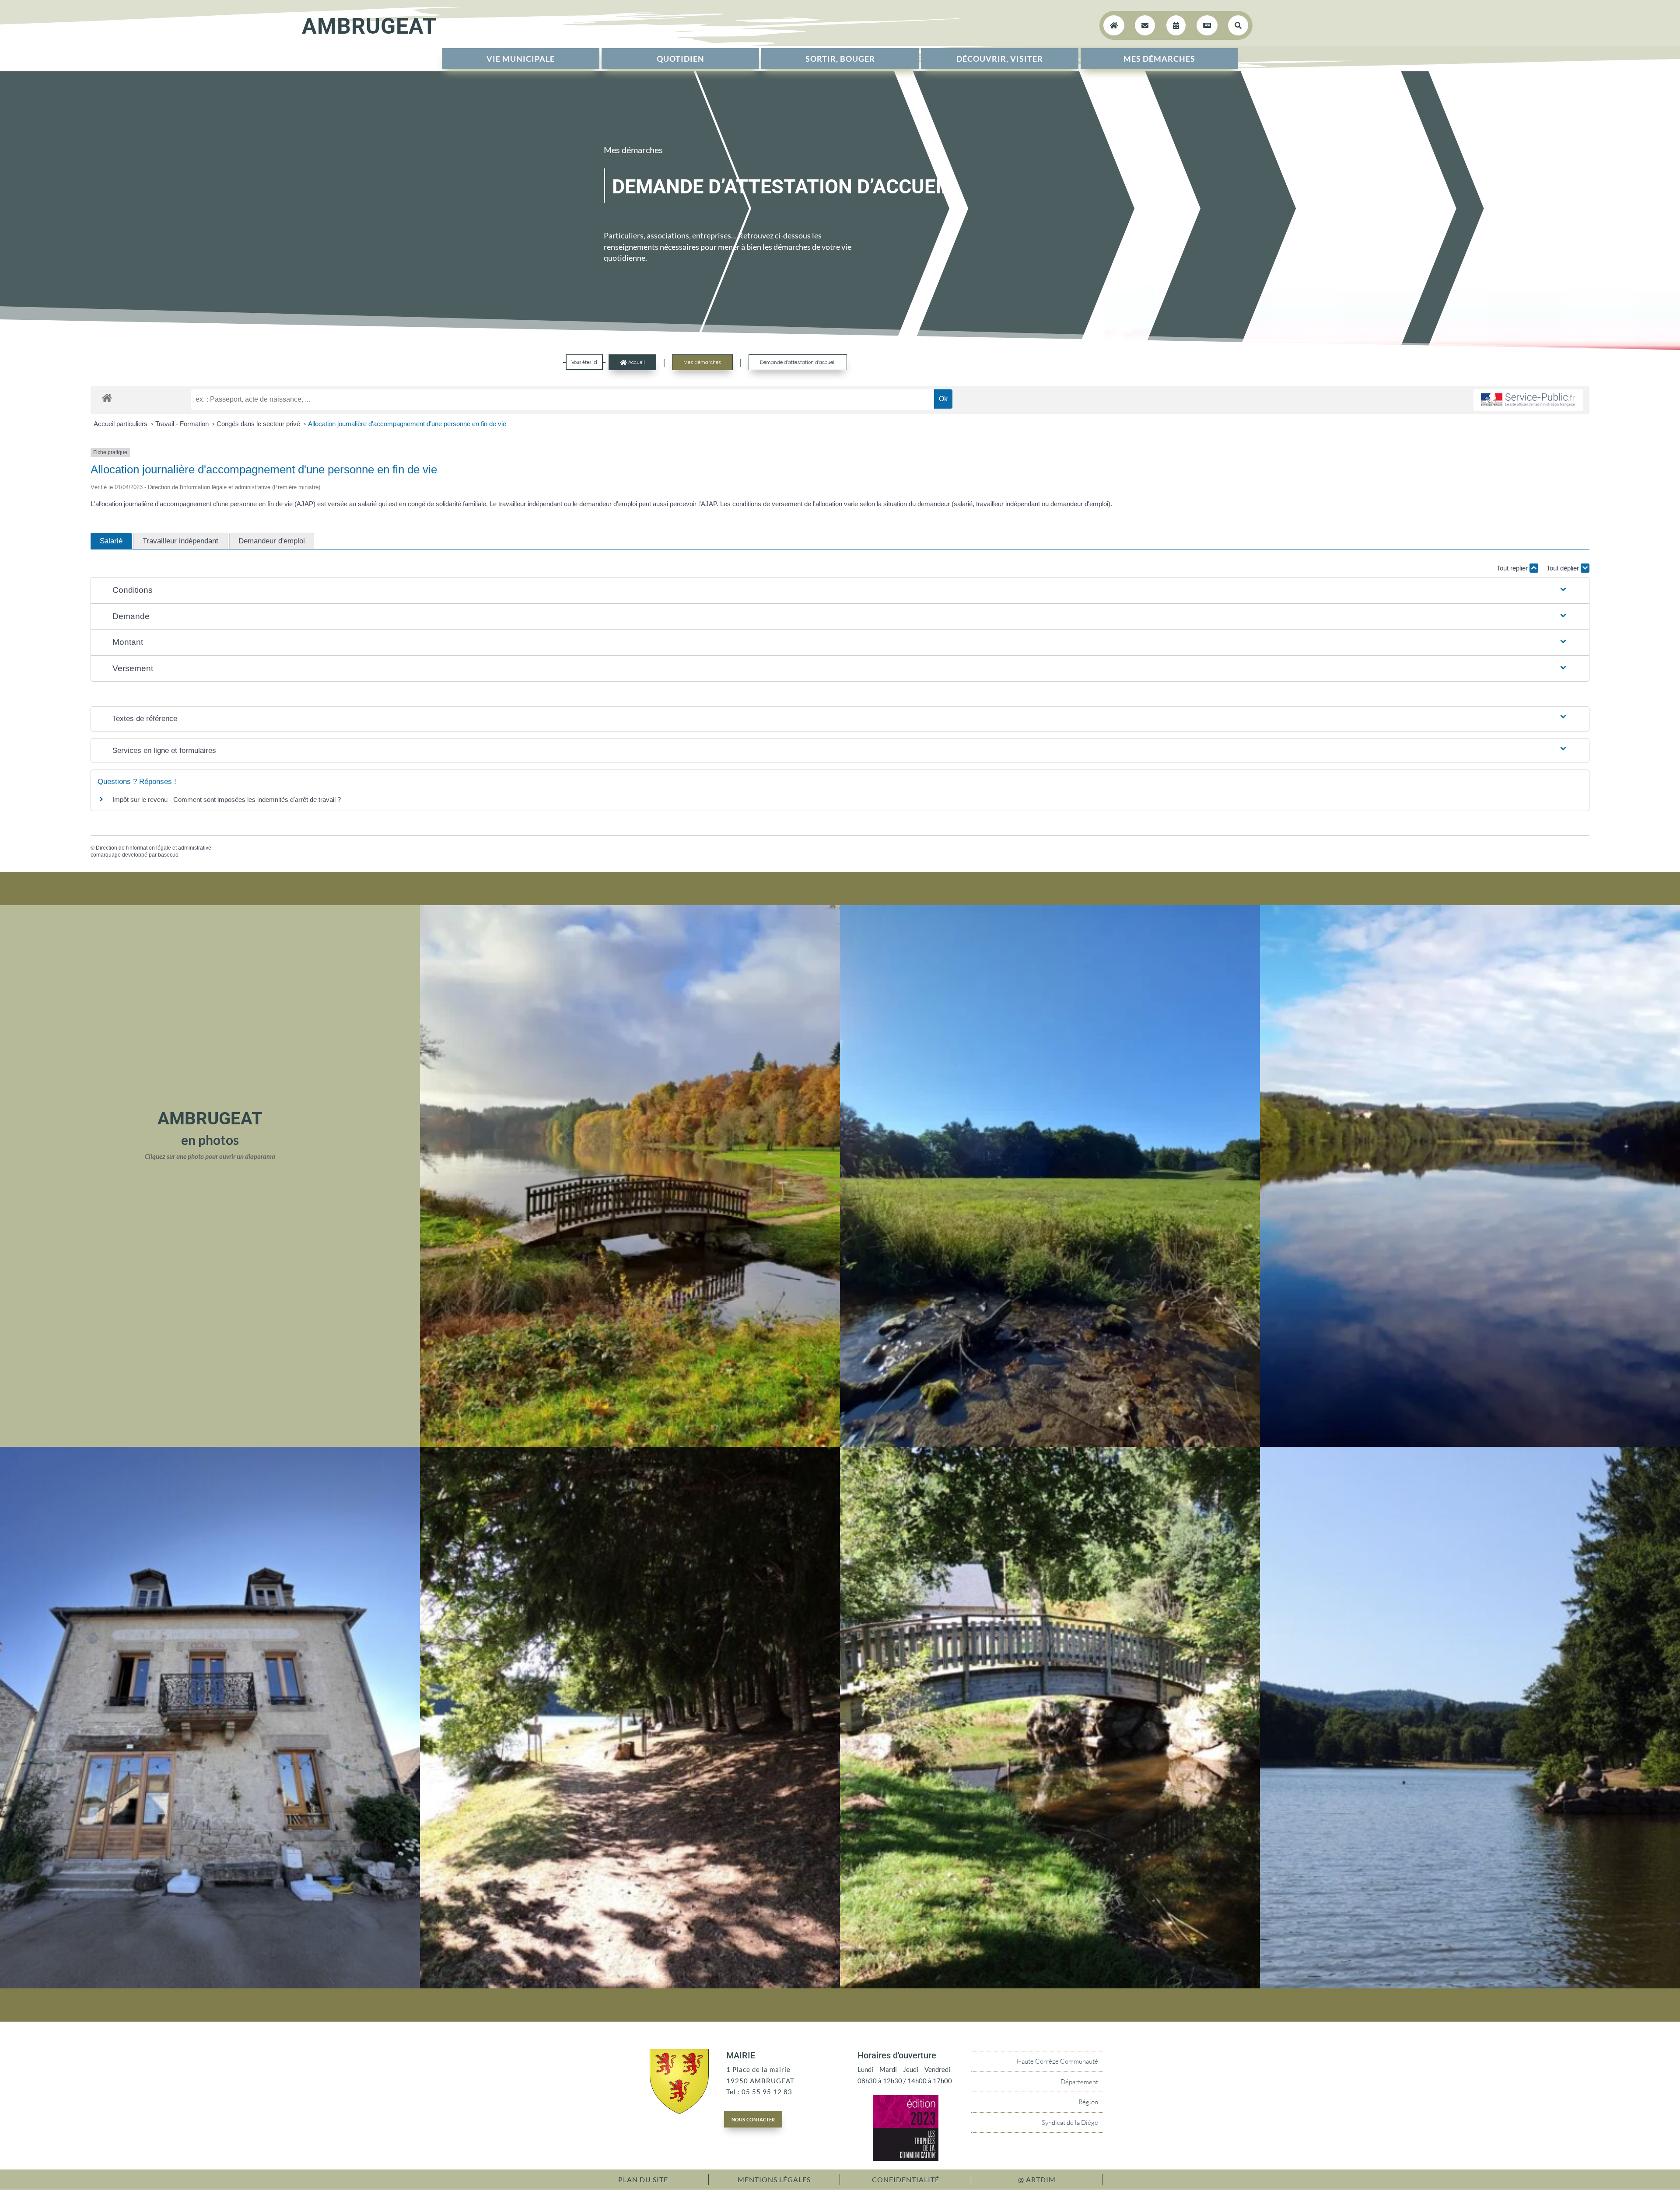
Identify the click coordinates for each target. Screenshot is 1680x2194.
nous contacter (753, 2119)
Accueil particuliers (121, 424)
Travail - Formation (183, 424)
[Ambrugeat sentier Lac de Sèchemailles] (630, 1986)
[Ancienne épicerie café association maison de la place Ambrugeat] (210, 1986)
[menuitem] (521, 59)
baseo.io (168, 855)
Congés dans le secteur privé (259, 424)
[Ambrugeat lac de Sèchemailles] (1470, 1986)
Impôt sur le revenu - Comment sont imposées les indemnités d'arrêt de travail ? (227, 800)
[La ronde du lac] (1470, 1444)
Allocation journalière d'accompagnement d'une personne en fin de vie (407, 424)
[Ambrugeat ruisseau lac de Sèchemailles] (1050, 1986)
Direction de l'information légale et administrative (154, 848)
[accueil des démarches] (107, 397)
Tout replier (1513, 568)
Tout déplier (1564, 568)
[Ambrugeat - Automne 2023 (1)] (630, 1444)
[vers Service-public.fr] (1528, 400)
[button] (840, 590)
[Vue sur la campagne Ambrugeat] (1050, 1444)
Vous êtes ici (584, 362)
